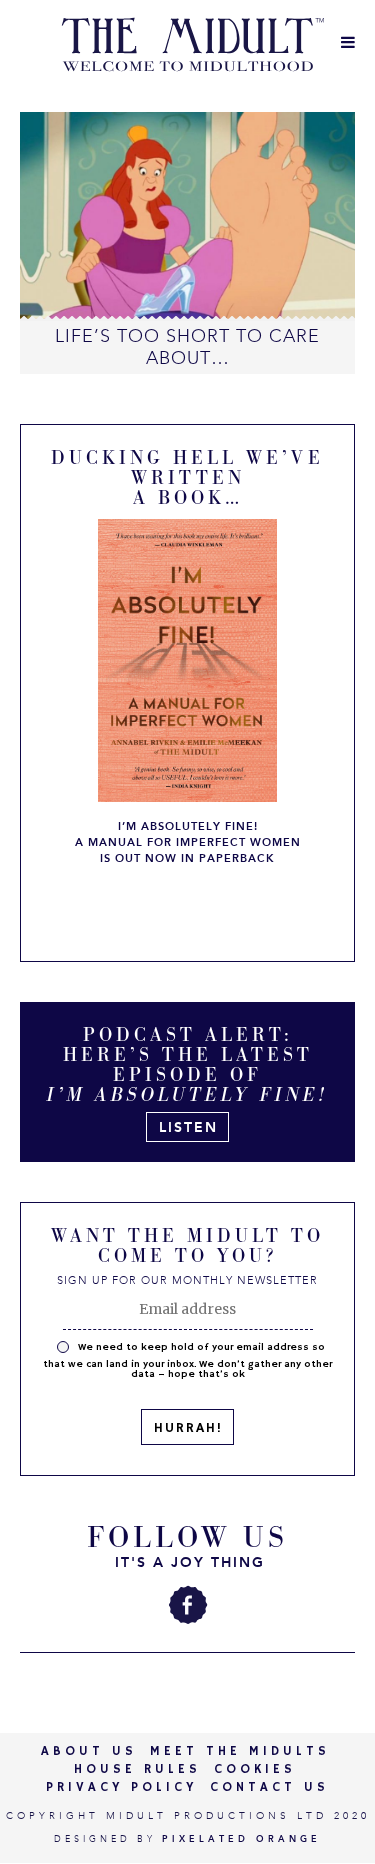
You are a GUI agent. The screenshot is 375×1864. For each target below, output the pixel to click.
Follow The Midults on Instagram (238, 1605)
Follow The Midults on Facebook (188, 1605)
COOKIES (255, 1769)
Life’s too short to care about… (187, 347)
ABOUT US (89, 1751)
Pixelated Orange (241, 1839)
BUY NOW (188, 907)
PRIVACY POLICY (121, 1787)
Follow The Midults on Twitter (138, 1605)
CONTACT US (269, 1787)
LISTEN (188, 1127)
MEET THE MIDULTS (240, 1751)
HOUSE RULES (137, 1769)
